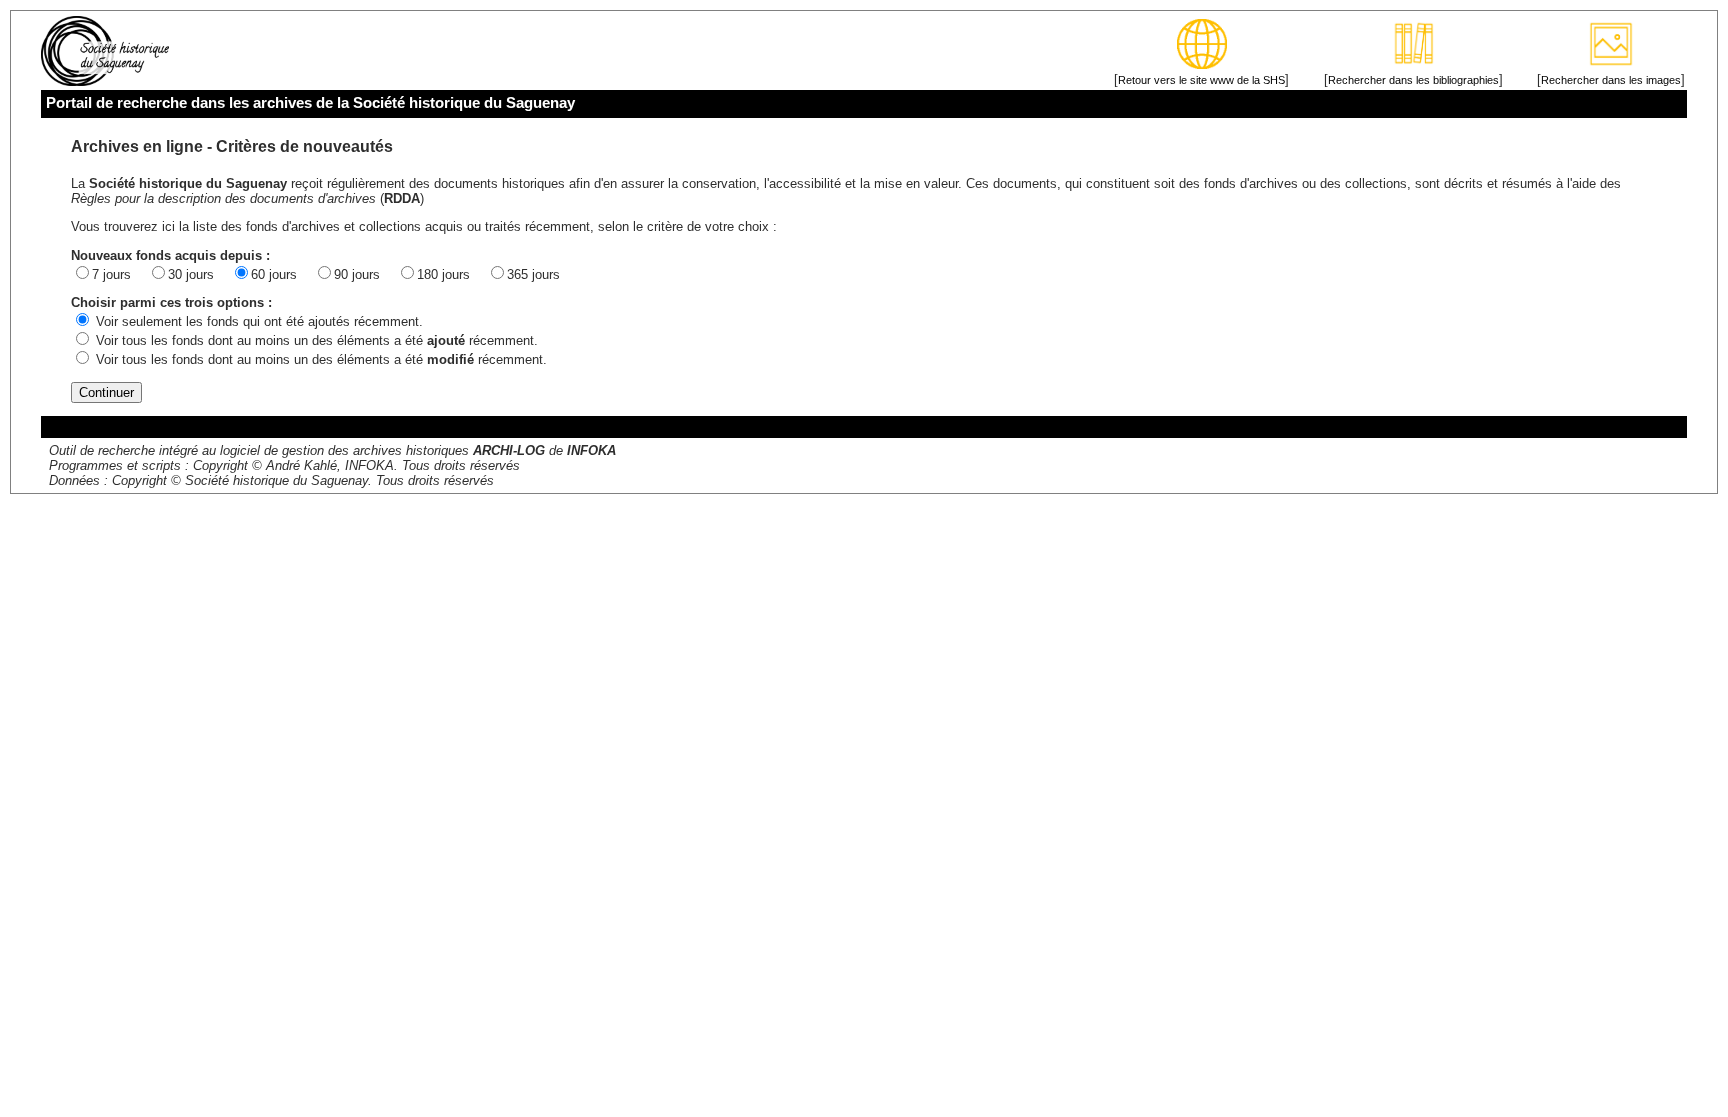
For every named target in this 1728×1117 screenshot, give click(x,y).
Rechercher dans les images (1611, 80)
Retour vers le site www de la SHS (1201, 80)
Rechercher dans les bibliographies (1413, 80)
